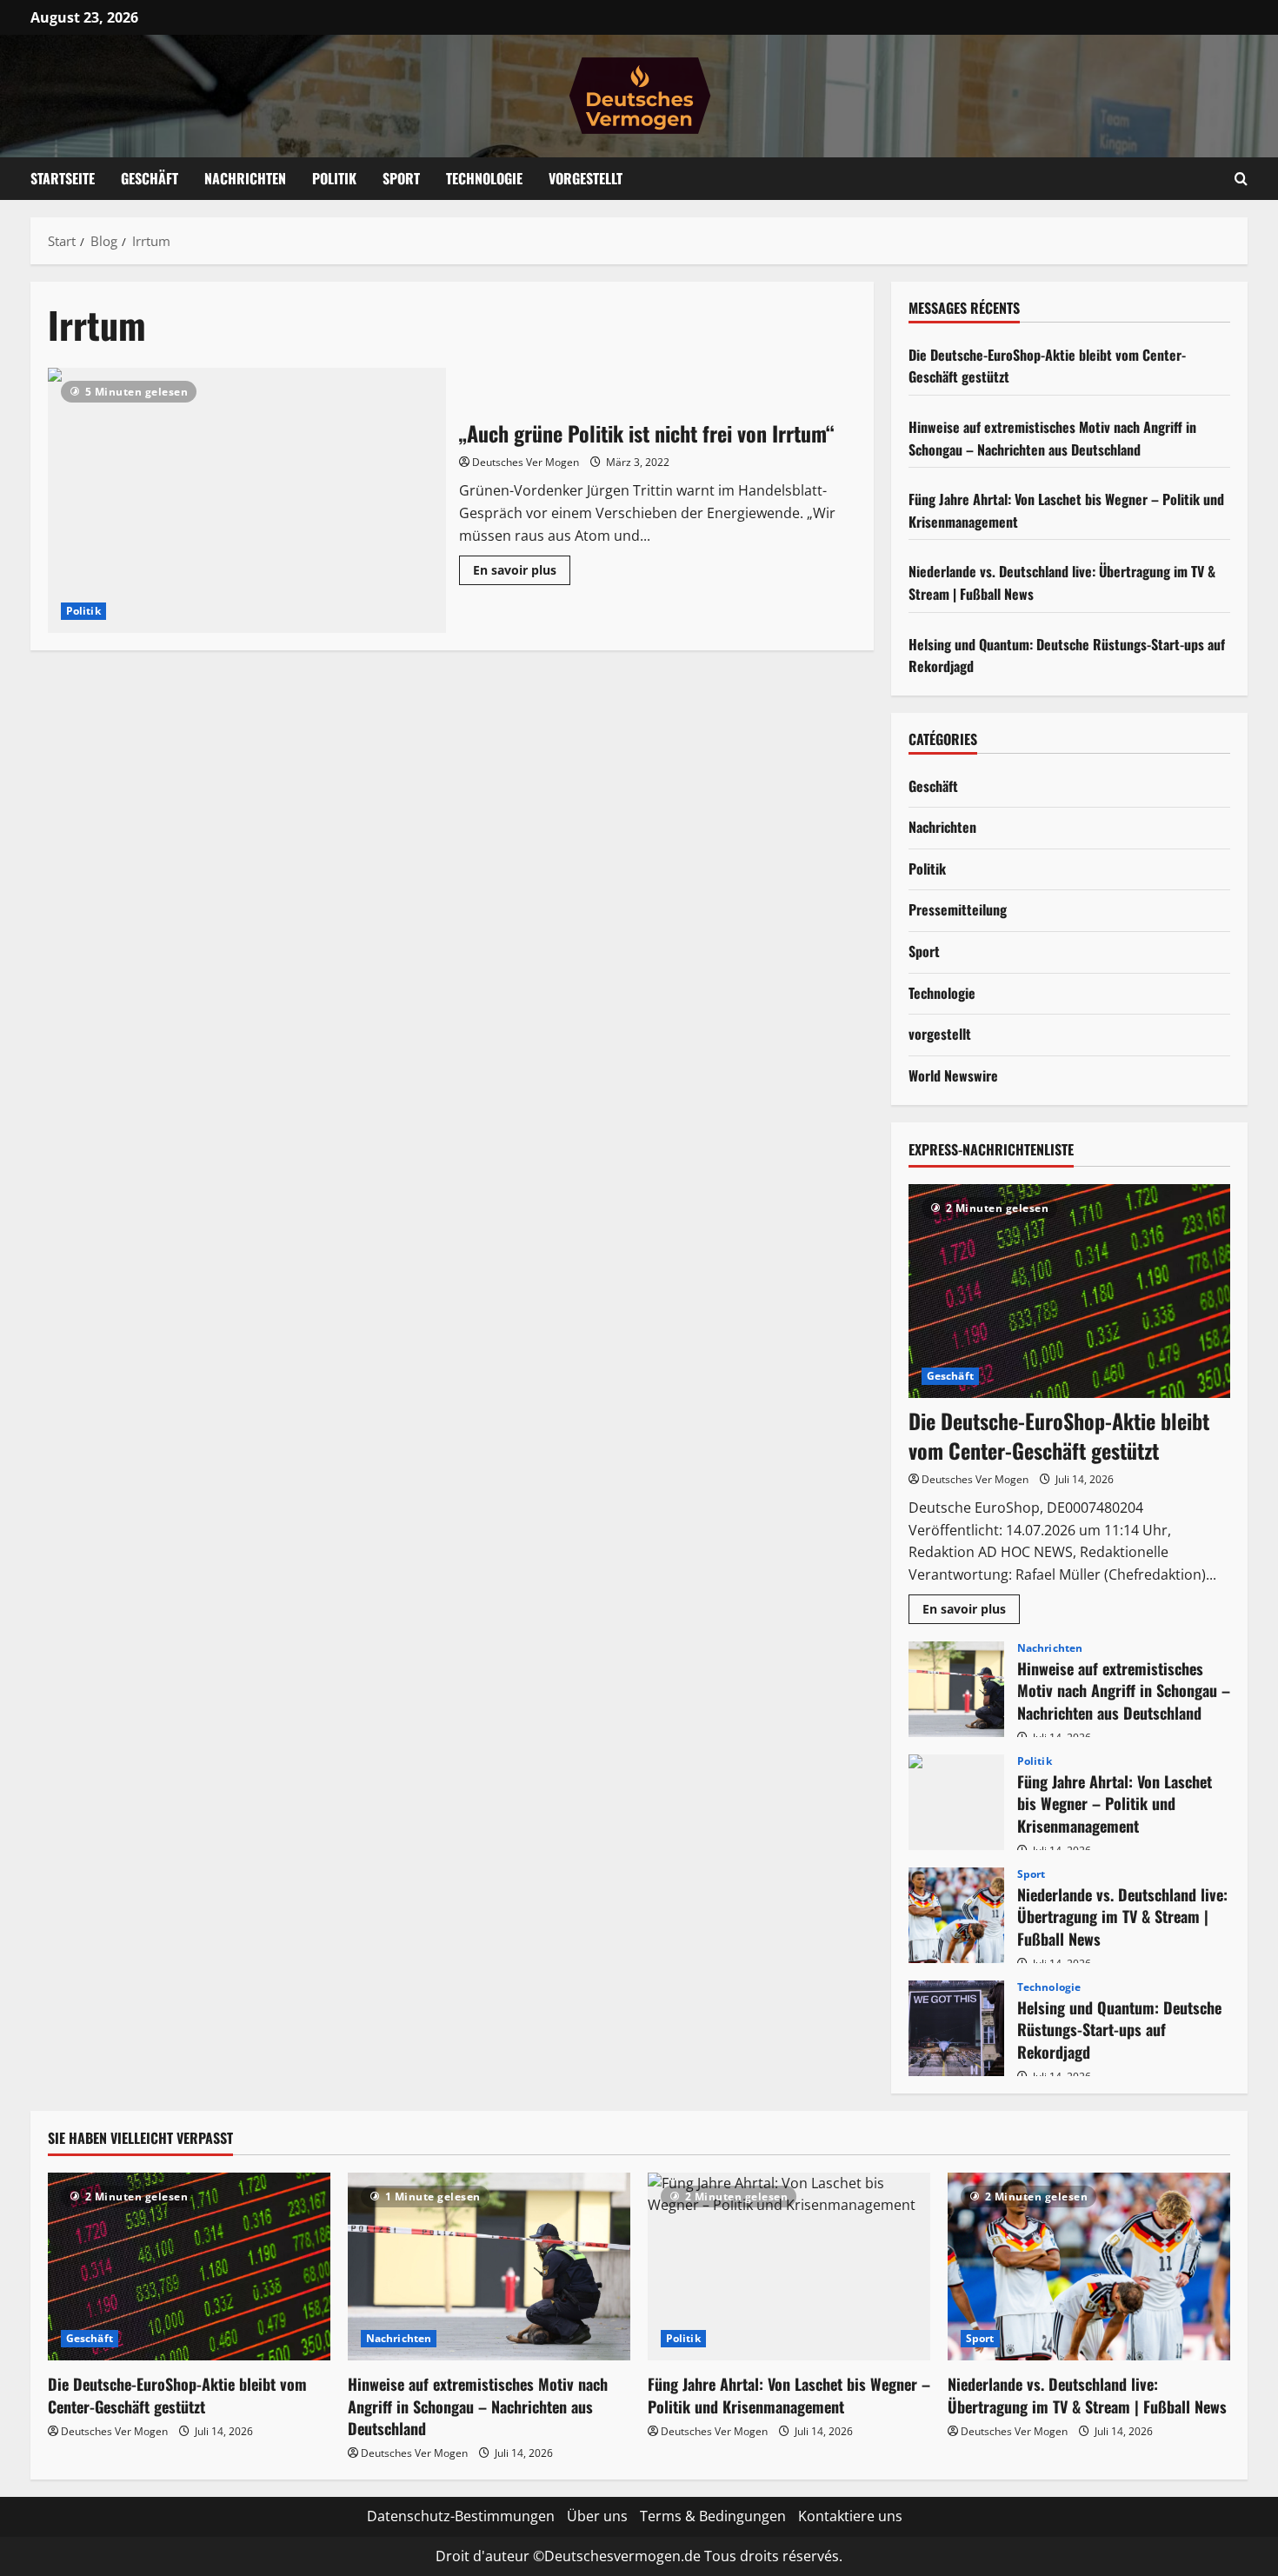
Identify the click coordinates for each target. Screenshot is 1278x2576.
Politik (334, 178)
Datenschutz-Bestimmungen (461, 2516)
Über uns (597, 2516)
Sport (401, 178)
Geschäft (150, 178)
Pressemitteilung (958, 909)
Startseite (63, 178)
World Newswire (953, 1075)
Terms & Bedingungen (713, 2516)
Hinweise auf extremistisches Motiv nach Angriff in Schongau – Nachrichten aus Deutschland (1052, 438)
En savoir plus (522, 573)
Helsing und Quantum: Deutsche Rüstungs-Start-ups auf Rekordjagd (956, 2028)
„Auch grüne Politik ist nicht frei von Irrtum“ (247, 500)
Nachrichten (245, 178)
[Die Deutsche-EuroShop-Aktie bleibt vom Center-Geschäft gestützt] (1069, 1291)
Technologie (484, 178)
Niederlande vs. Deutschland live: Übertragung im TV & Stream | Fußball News (956, 1915)
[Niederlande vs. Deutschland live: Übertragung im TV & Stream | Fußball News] (1089, 2267)
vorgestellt (940, 1034)
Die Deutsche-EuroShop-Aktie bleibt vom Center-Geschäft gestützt (1059, 1435)
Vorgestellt (586, 178)
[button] (1241, 179)
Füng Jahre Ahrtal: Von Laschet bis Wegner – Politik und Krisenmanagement (956, 1802)
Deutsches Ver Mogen (526, 462)
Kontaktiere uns (850, 2516)
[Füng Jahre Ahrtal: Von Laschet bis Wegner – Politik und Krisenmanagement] (789, 2267)
